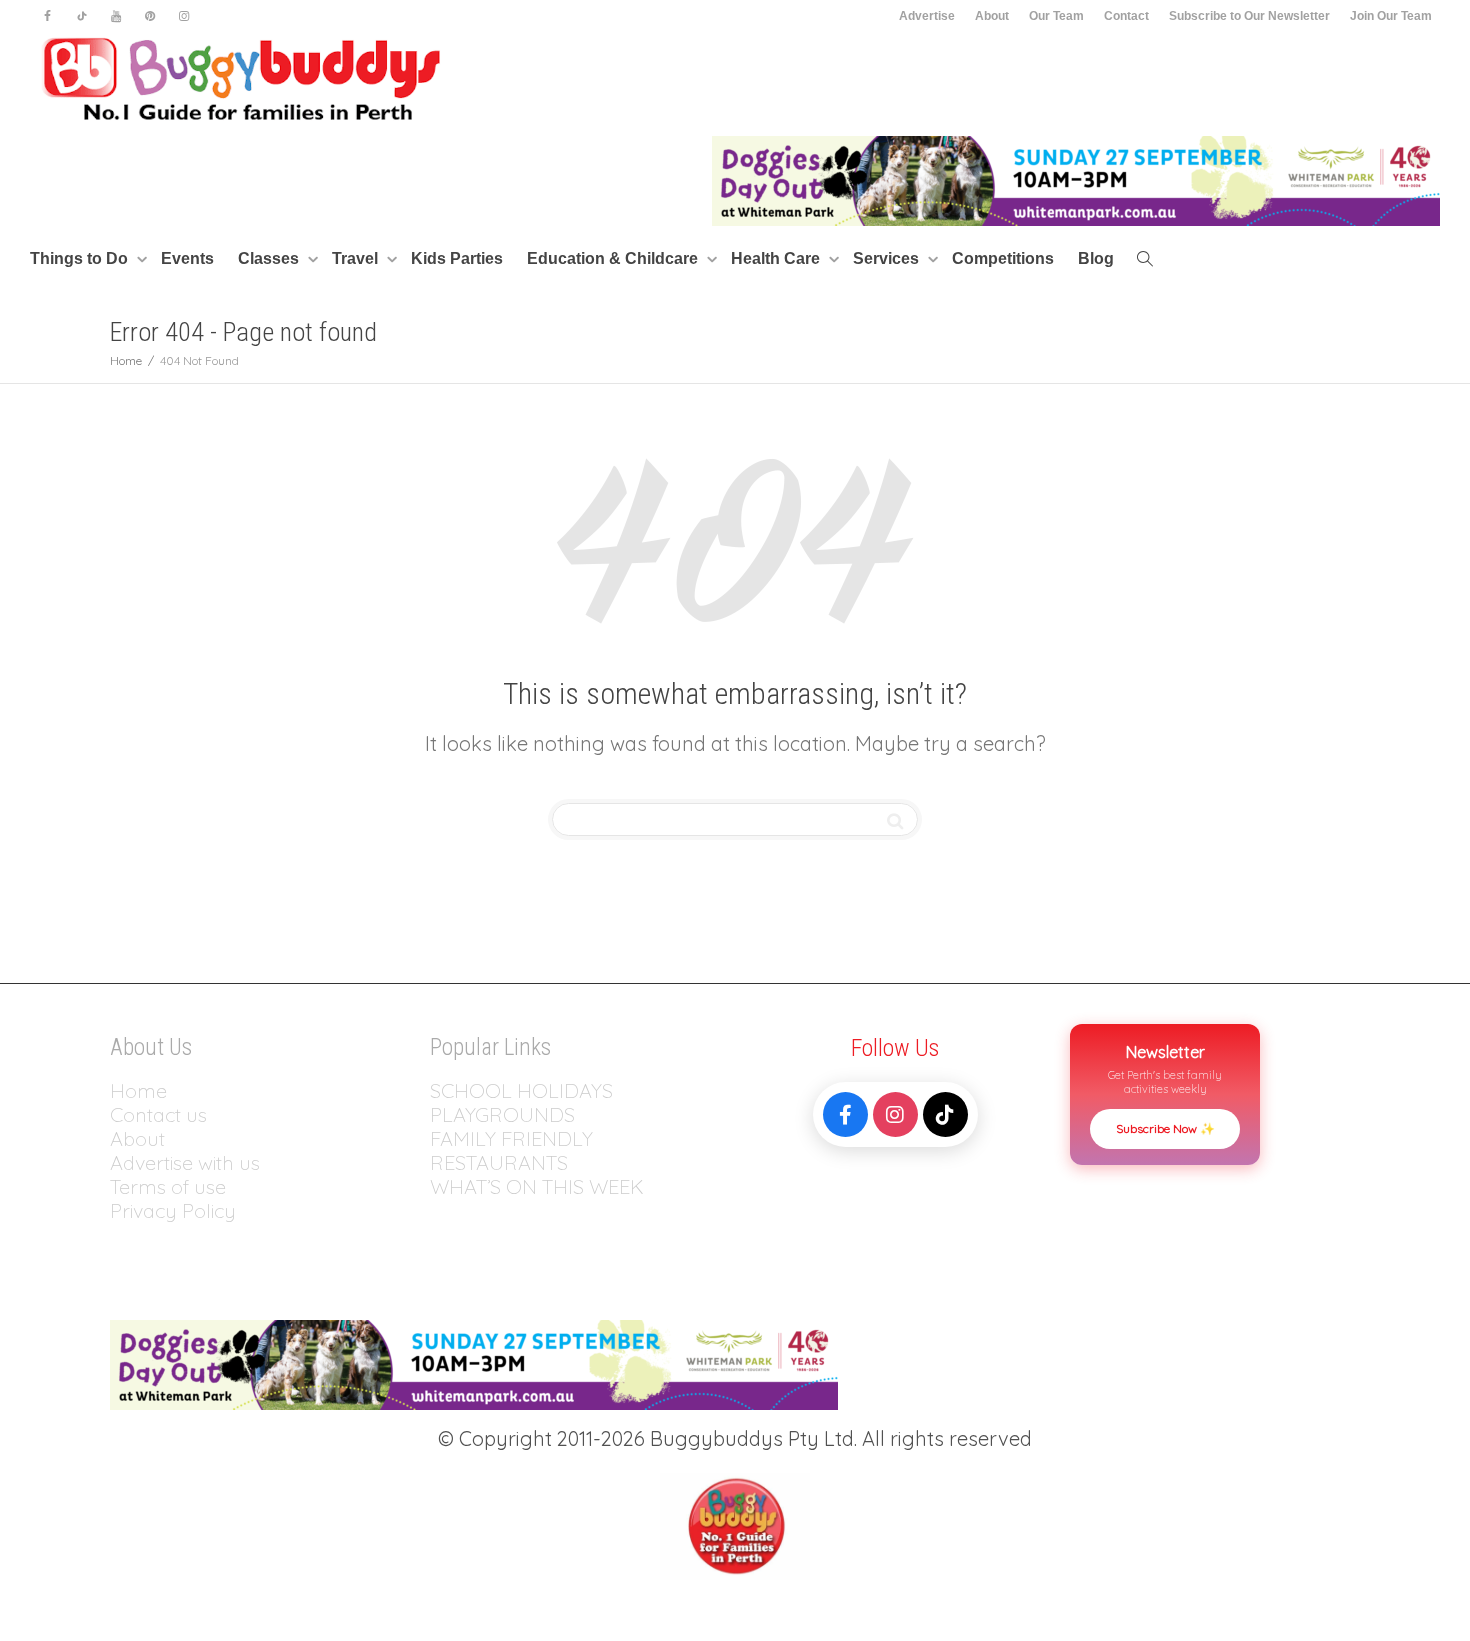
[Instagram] (183, 16)
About (992, 16)
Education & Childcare (614, 258)
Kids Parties (457, 258)
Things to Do (81, 258)
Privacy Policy (175, 1210)
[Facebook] (47, 16)
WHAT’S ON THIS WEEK (537, 1186)
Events (187, 258)
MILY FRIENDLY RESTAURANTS (511, 1150)
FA (441, 1138)
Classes (270, 258)
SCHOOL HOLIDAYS (521, 1090)
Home (138, 1090)
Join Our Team (1391, 16)
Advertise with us (185, 1162)
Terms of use (168, 1186)
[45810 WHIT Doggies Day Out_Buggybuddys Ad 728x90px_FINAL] (1076, 179)
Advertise (927, 16)
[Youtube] (115, 16)
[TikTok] (945, 1114)
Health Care (777, 258)
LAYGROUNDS (508, 1114)
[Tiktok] (81, 16)
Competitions (1003, 258)
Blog (1096, 258)
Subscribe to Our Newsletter (1249, 16)
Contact (1126, 16)
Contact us (158, 1114)
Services (888, 258)
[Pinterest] (149, 16)
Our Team (1056, 16)
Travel (357, 258)
